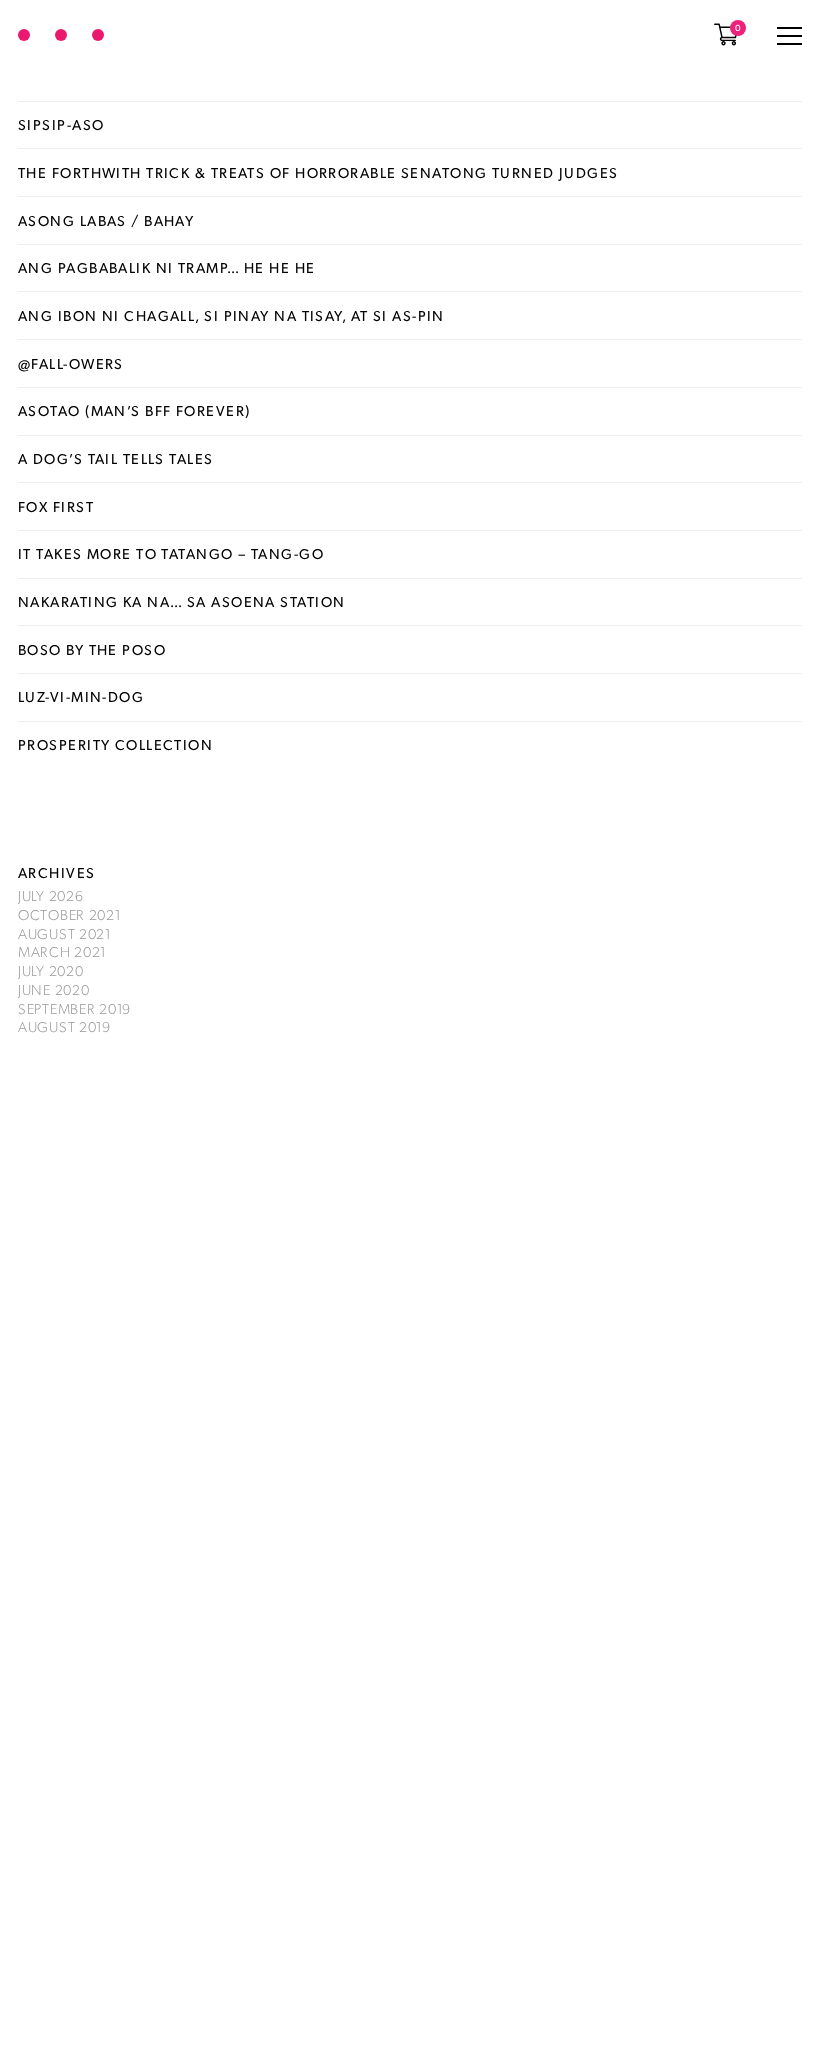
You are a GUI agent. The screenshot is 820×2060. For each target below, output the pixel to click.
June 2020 (53, 989)
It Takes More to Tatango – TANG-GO (171, 553)
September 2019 (74, 1008)
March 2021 (62, 951)
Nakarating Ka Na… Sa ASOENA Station (181, 601)
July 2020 (50, 970)
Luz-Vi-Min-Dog (81, 696)
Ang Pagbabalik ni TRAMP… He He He (167, 267)
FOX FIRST (56, 506)
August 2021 (64, 933)
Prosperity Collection (115, 744)
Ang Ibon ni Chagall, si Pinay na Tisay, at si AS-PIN (231, 315)
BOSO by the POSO (92, 649)
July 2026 (50, 895)
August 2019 (64, 1026)
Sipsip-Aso (61, 124)
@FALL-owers (71, 363)
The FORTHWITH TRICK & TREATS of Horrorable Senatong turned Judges (318, 172)
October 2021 (69, 914)
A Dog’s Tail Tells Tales (116, 458)
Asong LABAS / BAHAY (106, 220)
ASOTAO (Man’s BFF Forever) (134, 410)
